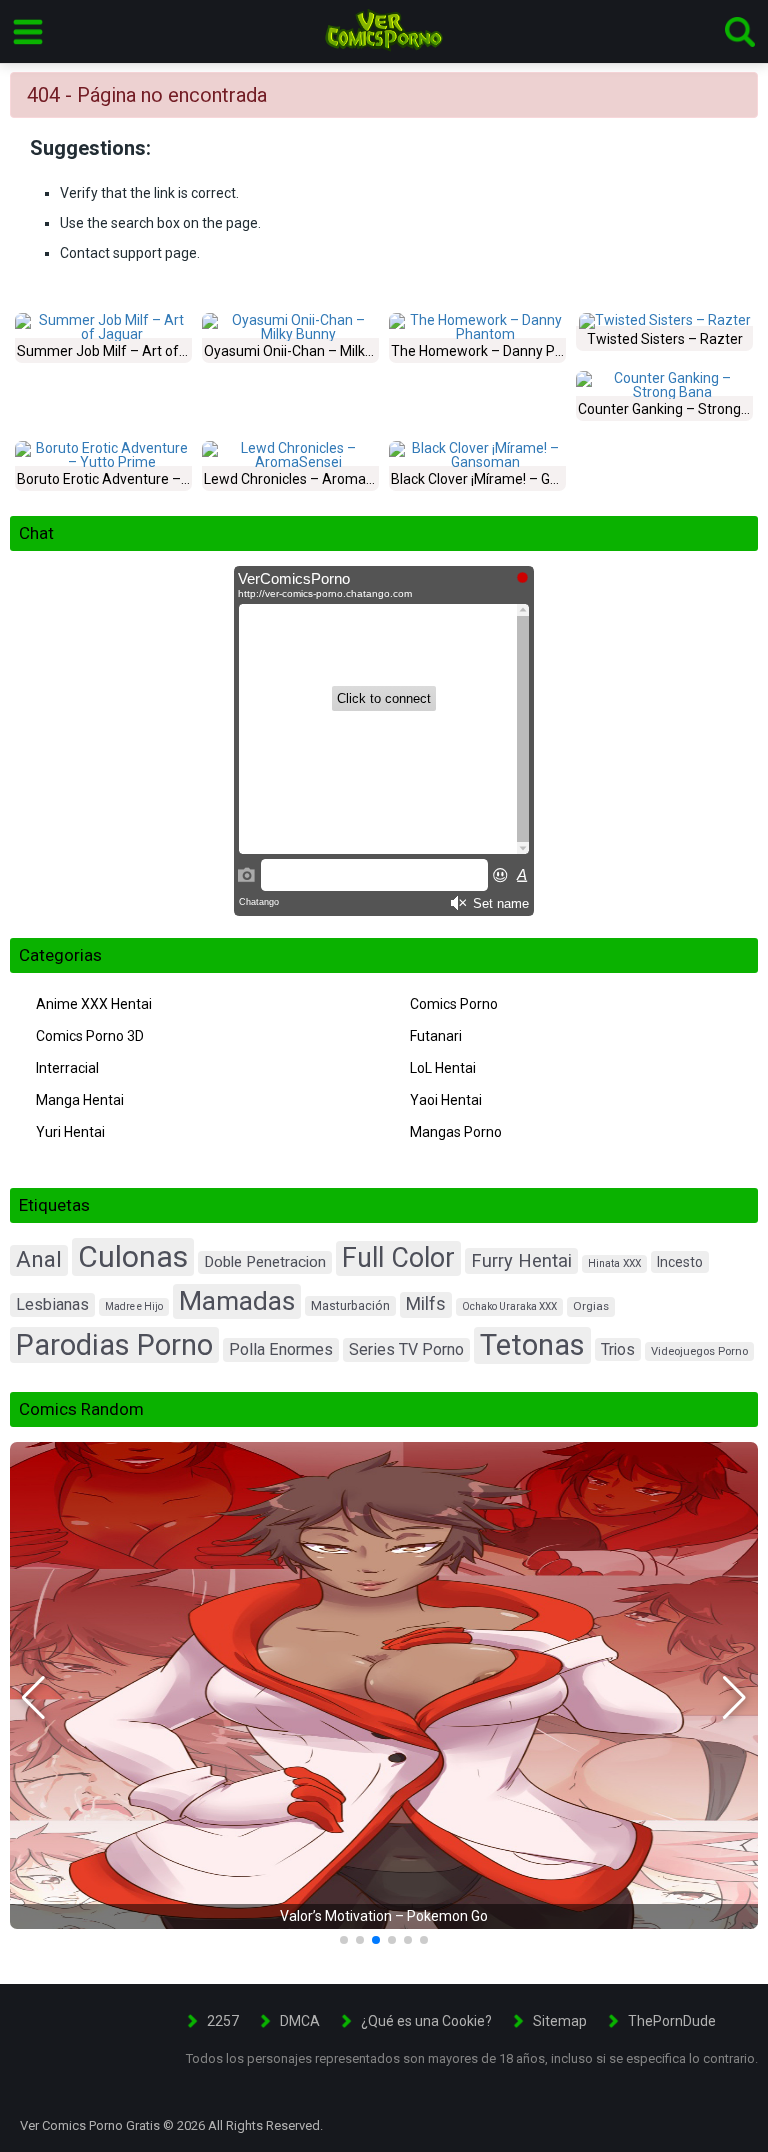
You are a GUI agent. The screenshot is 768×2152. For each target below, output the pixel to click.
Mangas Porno (456, 1132)
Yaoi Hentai (446, 1100)
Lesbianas (52, 1304)
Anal (39, 1259)
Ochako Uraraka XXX (509, 1306)
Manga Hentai (80, 1100)
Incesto (680, 1262)
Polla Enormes (281, 1349)
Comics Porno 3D (90, 1036)
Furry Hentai (521, 1260)
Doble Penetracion (265, 1262)
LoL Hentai (443, 1068)
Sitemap (560, 2021)
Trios (618, 1349)
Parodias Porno (114, 1345)
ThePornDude (672, 2021)
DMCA (300, 2021)
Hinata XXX (614, 1263)
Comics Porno (454, 1004)
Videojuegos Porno (699, 1351)
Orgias (591, 1306)
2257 (223, 2021)
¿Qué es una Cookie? (426, 2021)
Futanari (436, 1036)
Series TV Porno (406, 1349)
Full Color (398, 1258)
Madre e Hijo (134, 1306)
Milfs (426, 1304)
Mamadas (237, 1300)
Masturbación (350, 1305)
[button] (33, 1698)
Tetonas (532, 1345)
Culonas (133, 1256)
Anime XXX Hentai (94, 1004)
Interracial (67, 1068)
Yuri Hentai (70, 1132)
